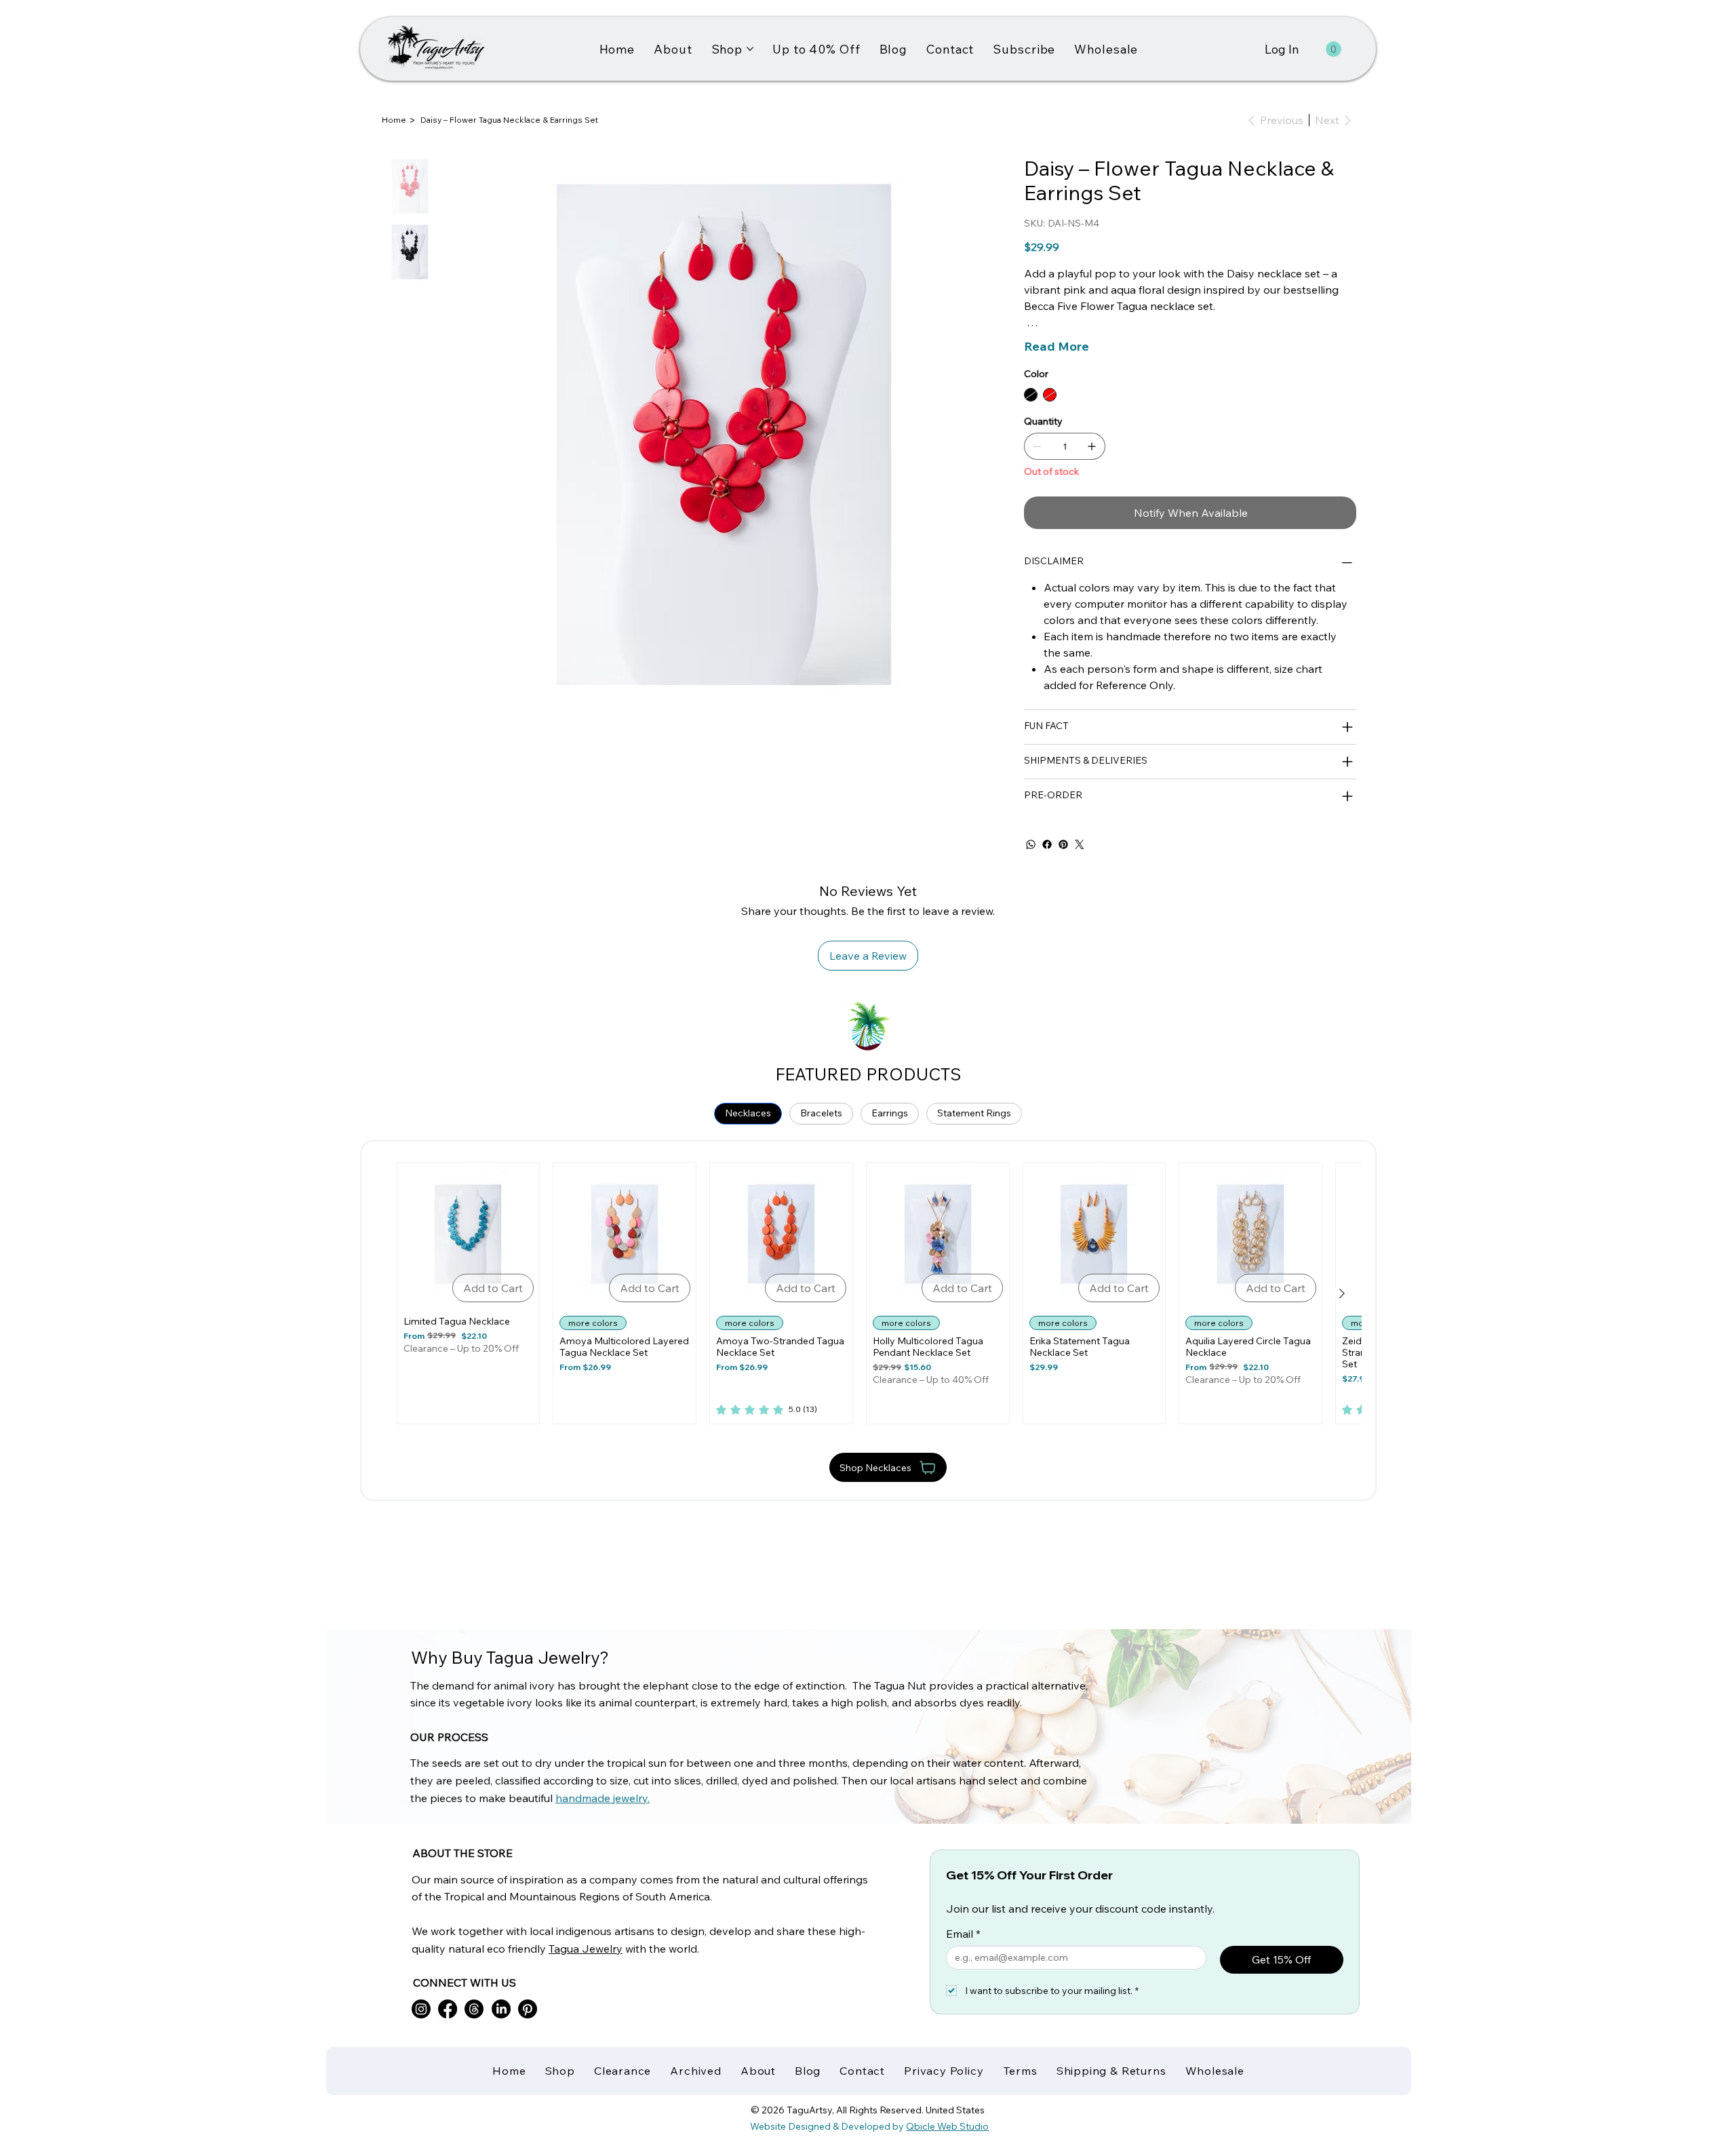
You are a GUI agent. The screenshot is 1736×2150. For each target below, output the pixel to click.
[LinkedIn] (501, 2009)
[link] (767, 1410)
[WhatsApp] (1031, 844)
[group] (869, 1293)
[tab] (748, 1114)
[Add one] (1092, 446)
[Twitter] (1080, 844)
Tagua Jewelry (586, 1949)
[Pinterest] (1063, 844)
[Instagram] (421, 2009)
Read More (1057, 346)
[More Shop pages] (750, 49)
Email (963, 1934)
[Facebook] (1047, 844)
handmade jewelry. (603, 1798)
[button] (1334, 49)
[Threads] (474, 2009)
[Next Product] (1342, 1293)
